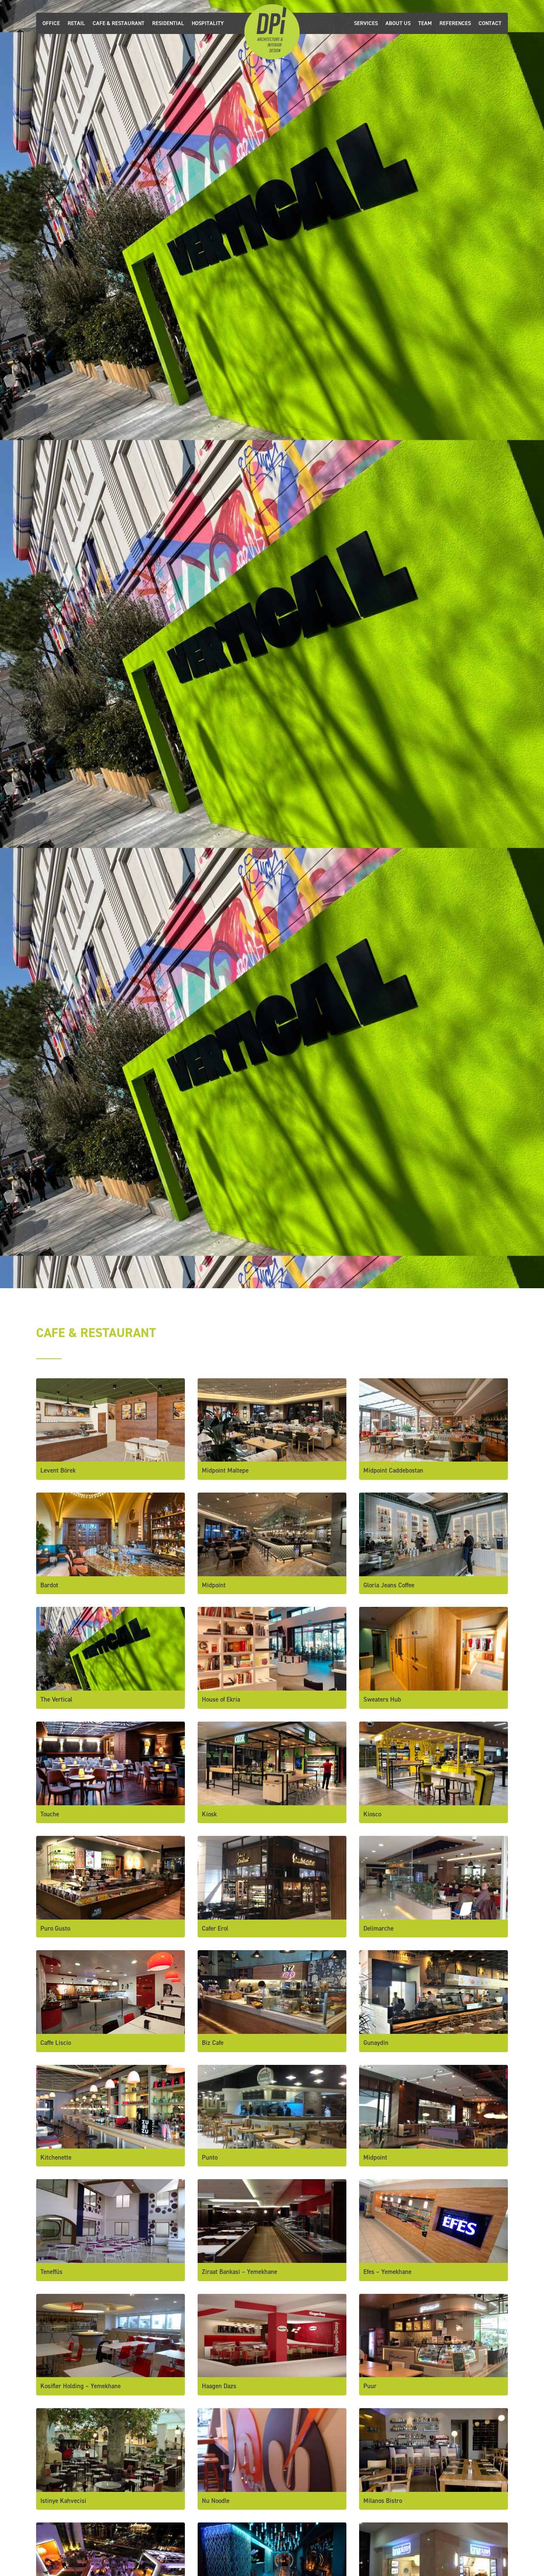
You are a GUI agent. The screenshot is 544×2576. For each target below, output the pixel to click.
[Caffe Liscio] (110, 1992)
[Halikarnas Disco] (272, 2564)
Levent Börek (58, 1470)
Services (366, 23)
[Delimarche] (433, 1877)
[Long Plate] (433, 2564)
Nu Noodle (216, 2501)
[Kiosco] (433, 1763)
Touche (50, 1814)
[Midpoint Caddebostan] (433, 1419)
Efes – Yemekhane (387, 2272)
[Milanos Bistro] (433, 2449)
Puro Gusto (55, 1928)
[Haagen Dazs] (272, 2335)
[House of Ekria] (272, 1648)
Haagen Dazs (219, 2386)
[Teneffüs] (110, 2220)
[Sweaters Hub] (433, 1648)
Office (51, 23)
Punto (210, 2158)
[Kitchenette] (110, 2106)
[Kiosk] (272, 1763)
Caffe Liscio (56, 2043)
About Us (398, 23)
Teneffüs (51, 2272)
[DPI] (272, 31)
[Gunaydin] (433, 1992)
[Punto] (272, 2106)
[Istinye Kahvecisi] (110, 2449)
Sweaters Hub (382, 1699)
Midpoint (214, 1585)
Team (425, 23)
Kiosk (209, 1814)
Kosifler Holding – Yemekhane (81, 2386)
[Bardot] (110, 1534)
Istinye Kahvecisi (63, 2501)
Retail (76, 23)
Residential (168, 23)
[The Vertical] (110, 1648)
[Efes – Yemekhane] (433, 2220)
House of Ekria (221, 1699)
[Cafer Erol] (272, 1877)
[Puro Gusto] (110, 1877)
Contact (490, 23)
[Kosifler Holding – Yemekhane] (110, 2335)
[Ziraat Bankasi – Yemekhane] (272, 2220)
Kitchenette (56, 2158)
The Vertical (56, 1699)
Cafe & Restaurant (119, 23)
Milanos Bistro (383, 2501)
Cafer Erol (215, 1928)
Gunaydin (376, 2043)
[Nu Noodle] (272, 2449)
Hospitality (208, 23)
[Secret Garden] (110, 2564)
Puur (370, 2386)
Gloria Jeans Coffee (389, 1585)
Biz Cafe (213, 2043)
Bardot (49, 1585)
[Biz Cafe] (272, 1992)
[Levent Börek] (110, 1419)
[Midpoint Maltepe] (272, 1419)
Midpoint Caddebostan (393, 1470)
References (455, 23)
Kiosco (372, 1814)
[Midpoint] (272, 1534)
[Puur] (433, 2335)
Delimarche (378, 1928)
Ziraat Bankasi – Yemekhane (239, 2272)
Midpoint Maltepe (225, 1470)
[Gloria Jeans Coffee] (433, 1534)
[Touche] (110, 1763)
